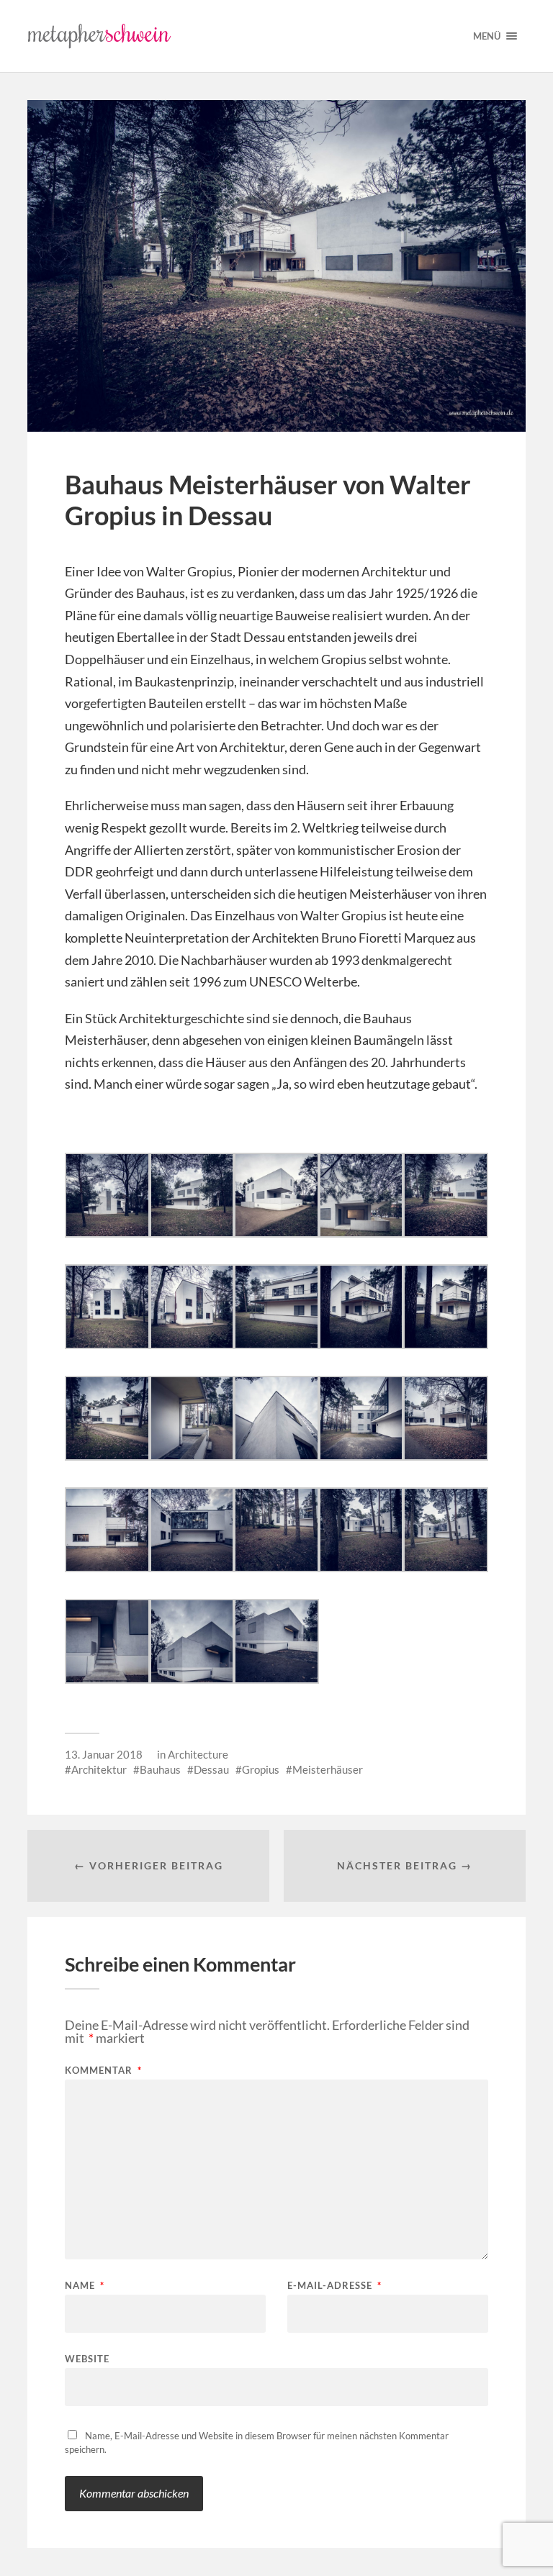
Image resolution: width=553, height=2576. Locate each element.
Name (85, 2286)
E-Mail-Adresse (334, 2286)
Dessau (211, 1769)
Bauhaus (160, 1769)
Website (87, 2358)
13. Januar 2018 (104, 1754)
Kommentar (103, 2071)
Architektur (99, 1769)
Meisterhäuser (328, 1769)
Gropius (261, 1769)
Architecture (198, 1754)
